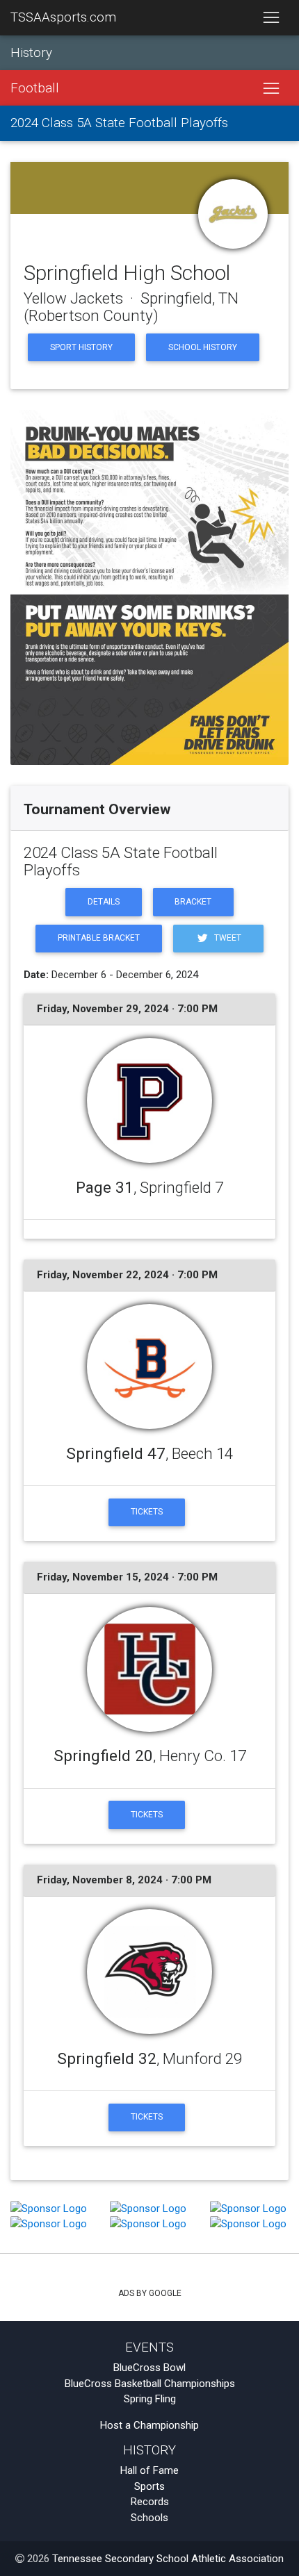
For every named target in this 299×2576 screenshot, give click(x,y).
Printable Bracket (99, 938)
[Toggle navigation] (271, 18)
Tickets (147, 1512)
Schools (149, 2518)
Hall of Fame (149, 2470)
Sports (149, 2486)
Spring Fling (150, 2399)
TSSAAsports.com (63, 17)
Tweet (227, 938)
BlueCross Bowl (149, 2368)
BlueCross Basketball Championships (150, 2384)
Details (104, 902)
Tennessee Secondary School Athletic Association (168, 2559)
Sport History (81, 347)
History (31, 53)
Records (150, 2502)
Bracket (193, 902)
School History (203, 347)
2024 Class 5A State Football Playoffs (119, 123)
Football (35, 88)
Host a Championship (149, 2425)
